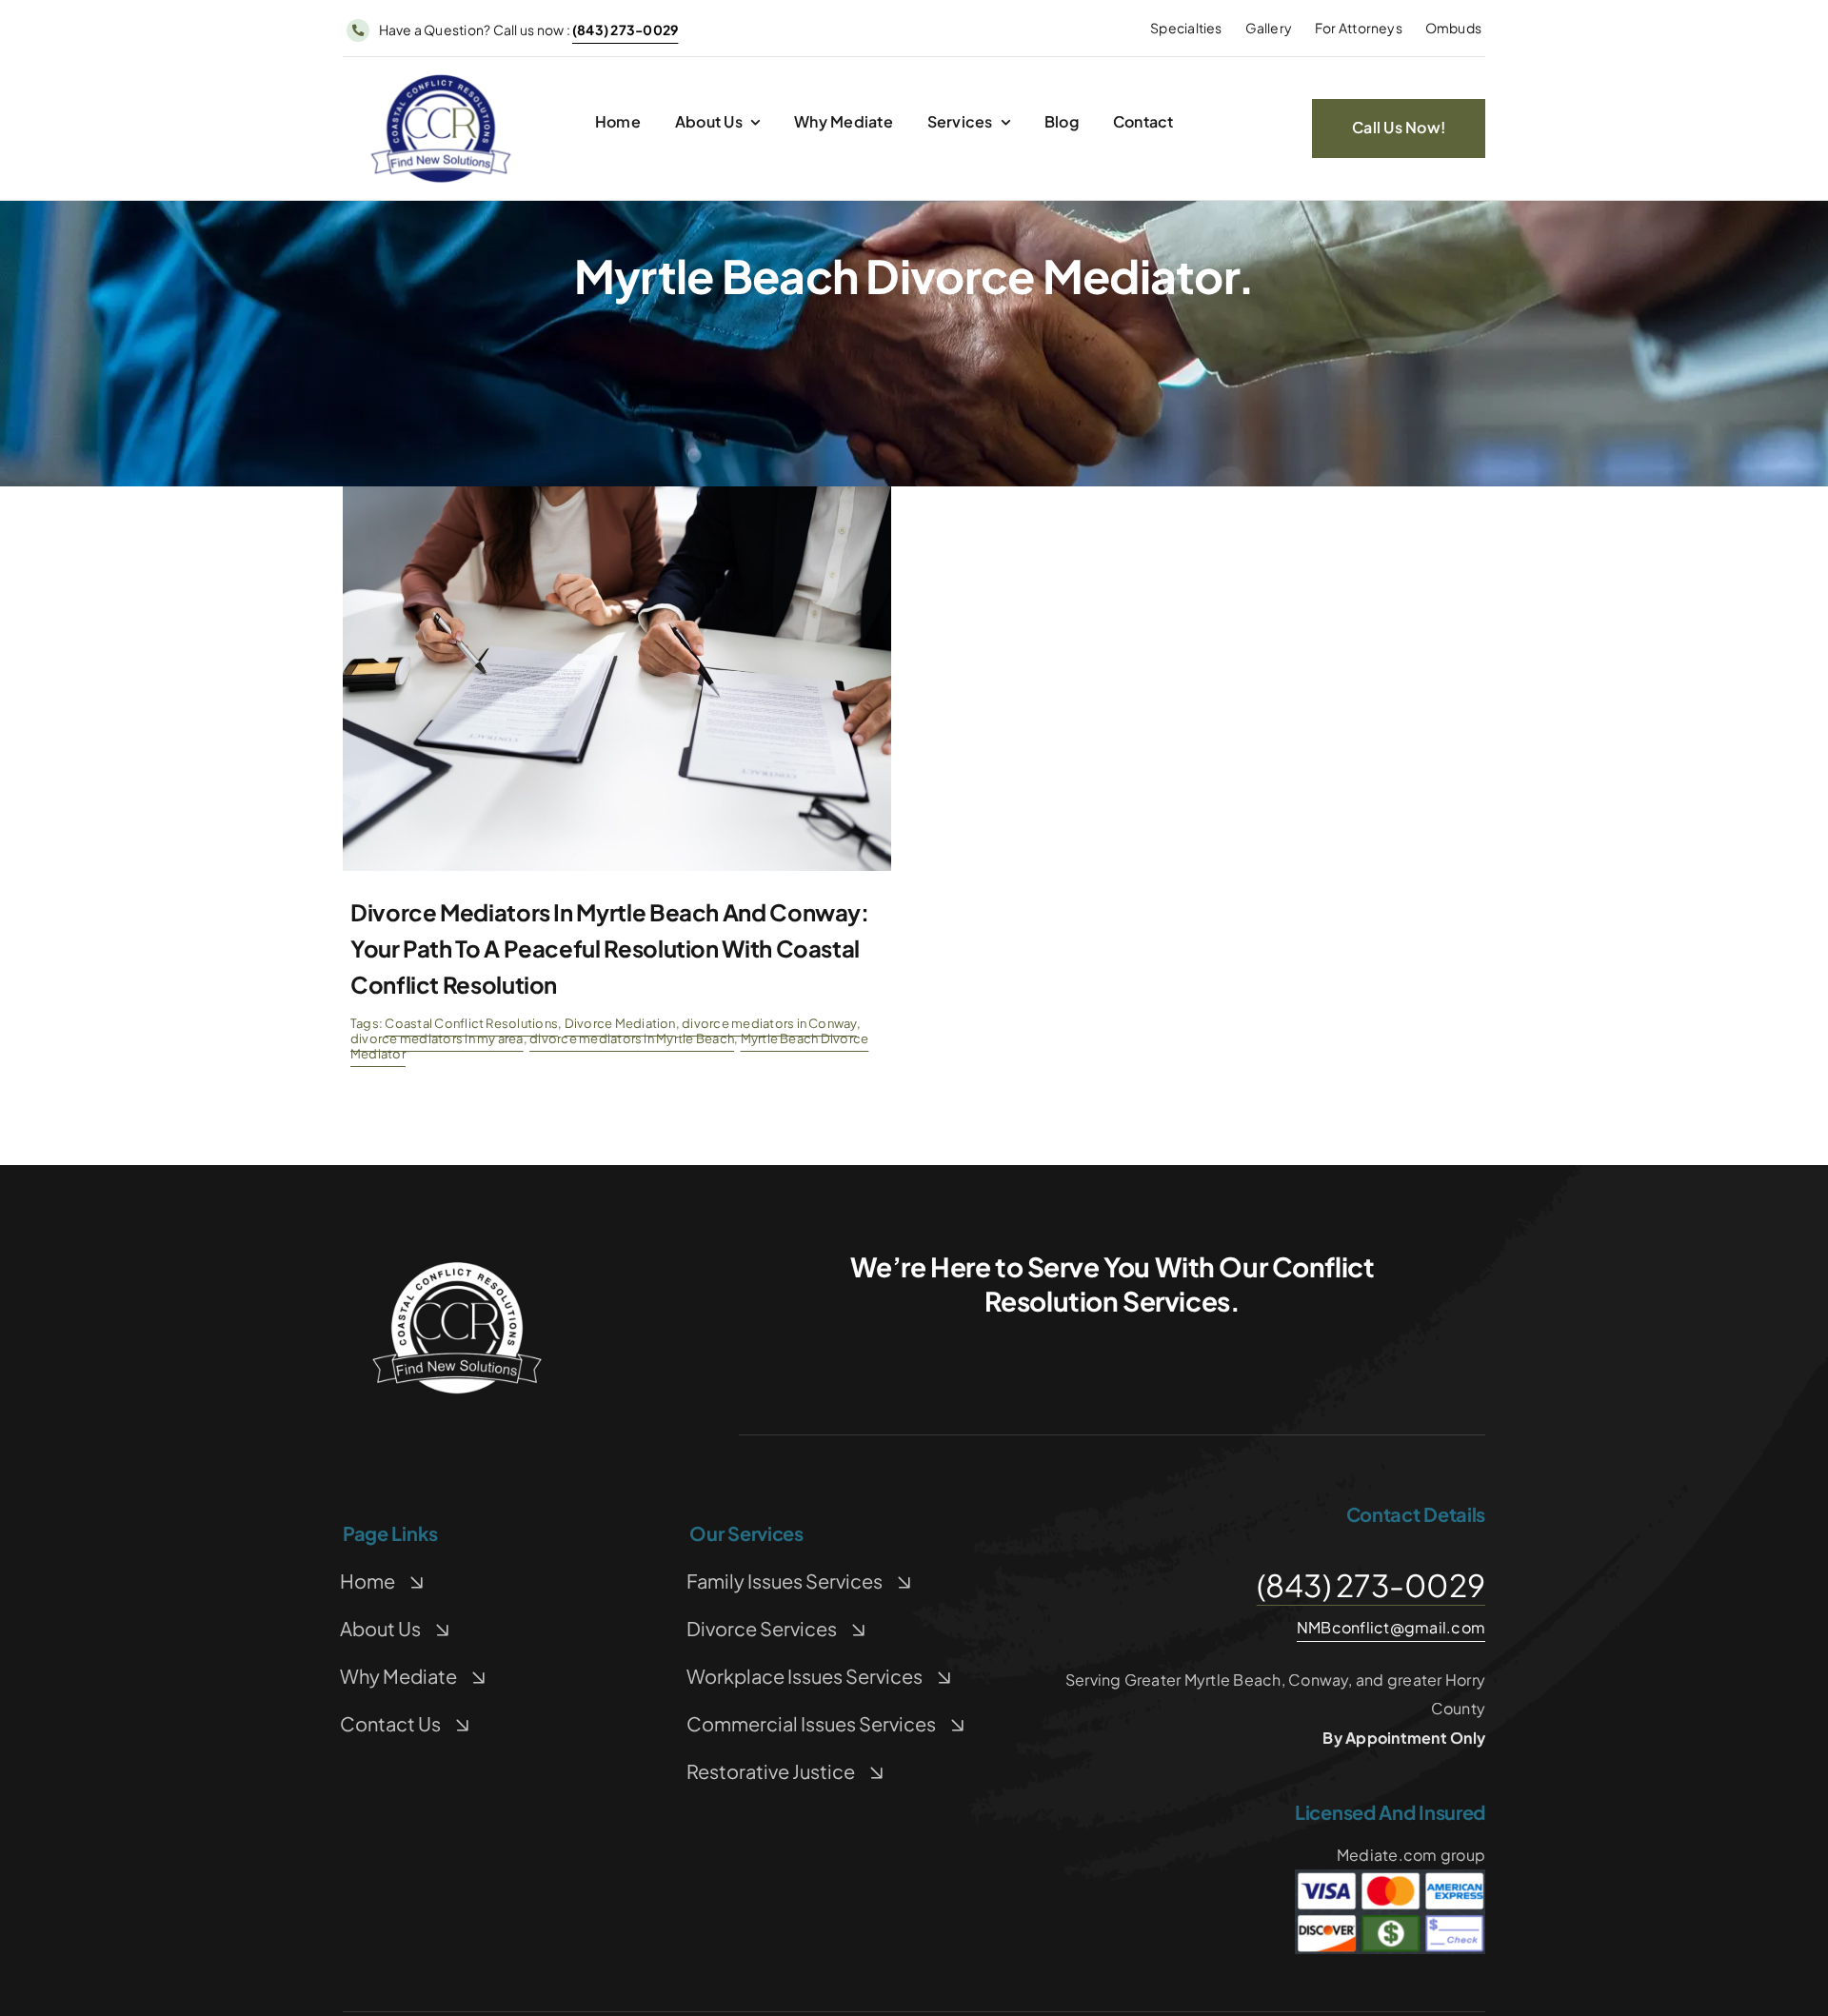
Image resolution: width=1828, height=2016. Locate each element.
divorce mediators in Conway (769, 1023)
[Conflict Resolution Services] (441, 79)
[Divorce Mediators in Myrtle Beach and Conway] (617, 494)
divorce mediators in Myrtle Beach (632, 1038)
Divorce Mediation (620, 1023)
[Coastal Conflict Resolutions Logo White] (457, 1266)
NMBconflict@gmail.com (1391, 1627)
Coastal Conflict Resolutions (471, 1023)
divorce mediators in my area (437, 1038)
